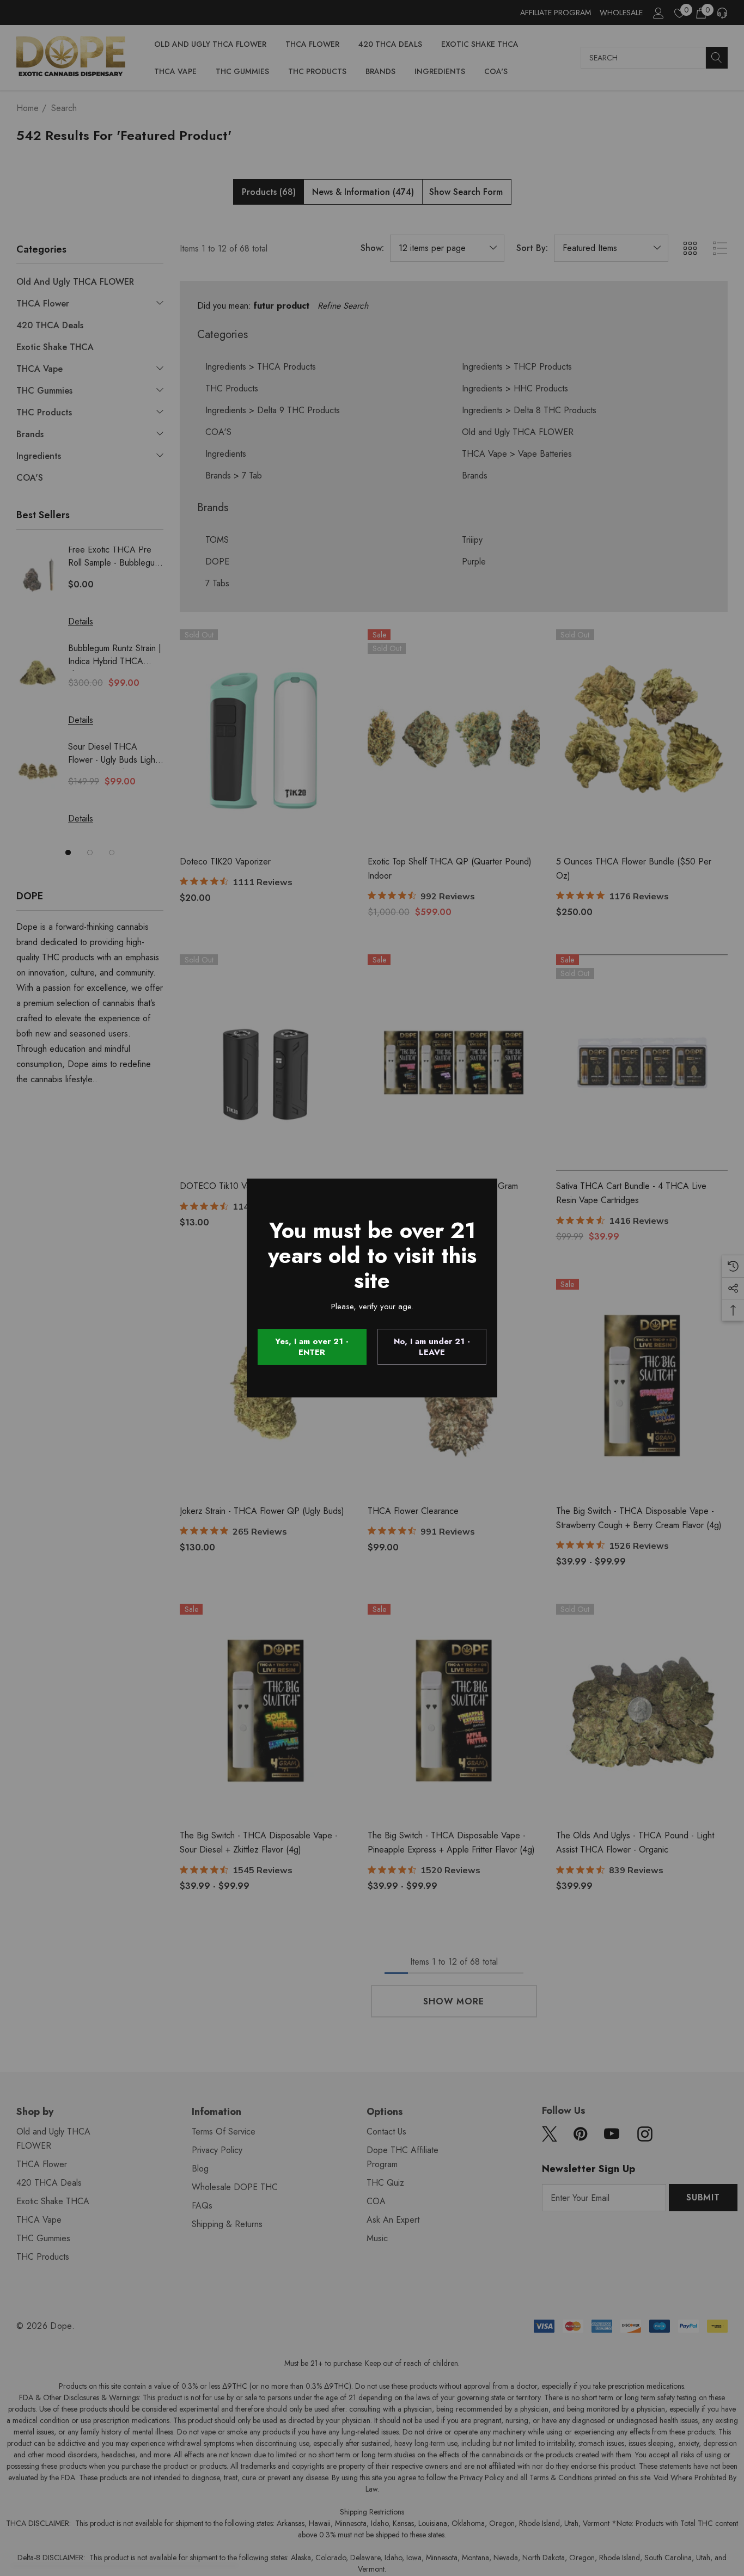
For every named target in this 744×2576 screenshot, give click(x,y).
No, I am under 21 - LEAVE (432, 1347)
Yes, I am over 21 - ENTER (312, 1347)
